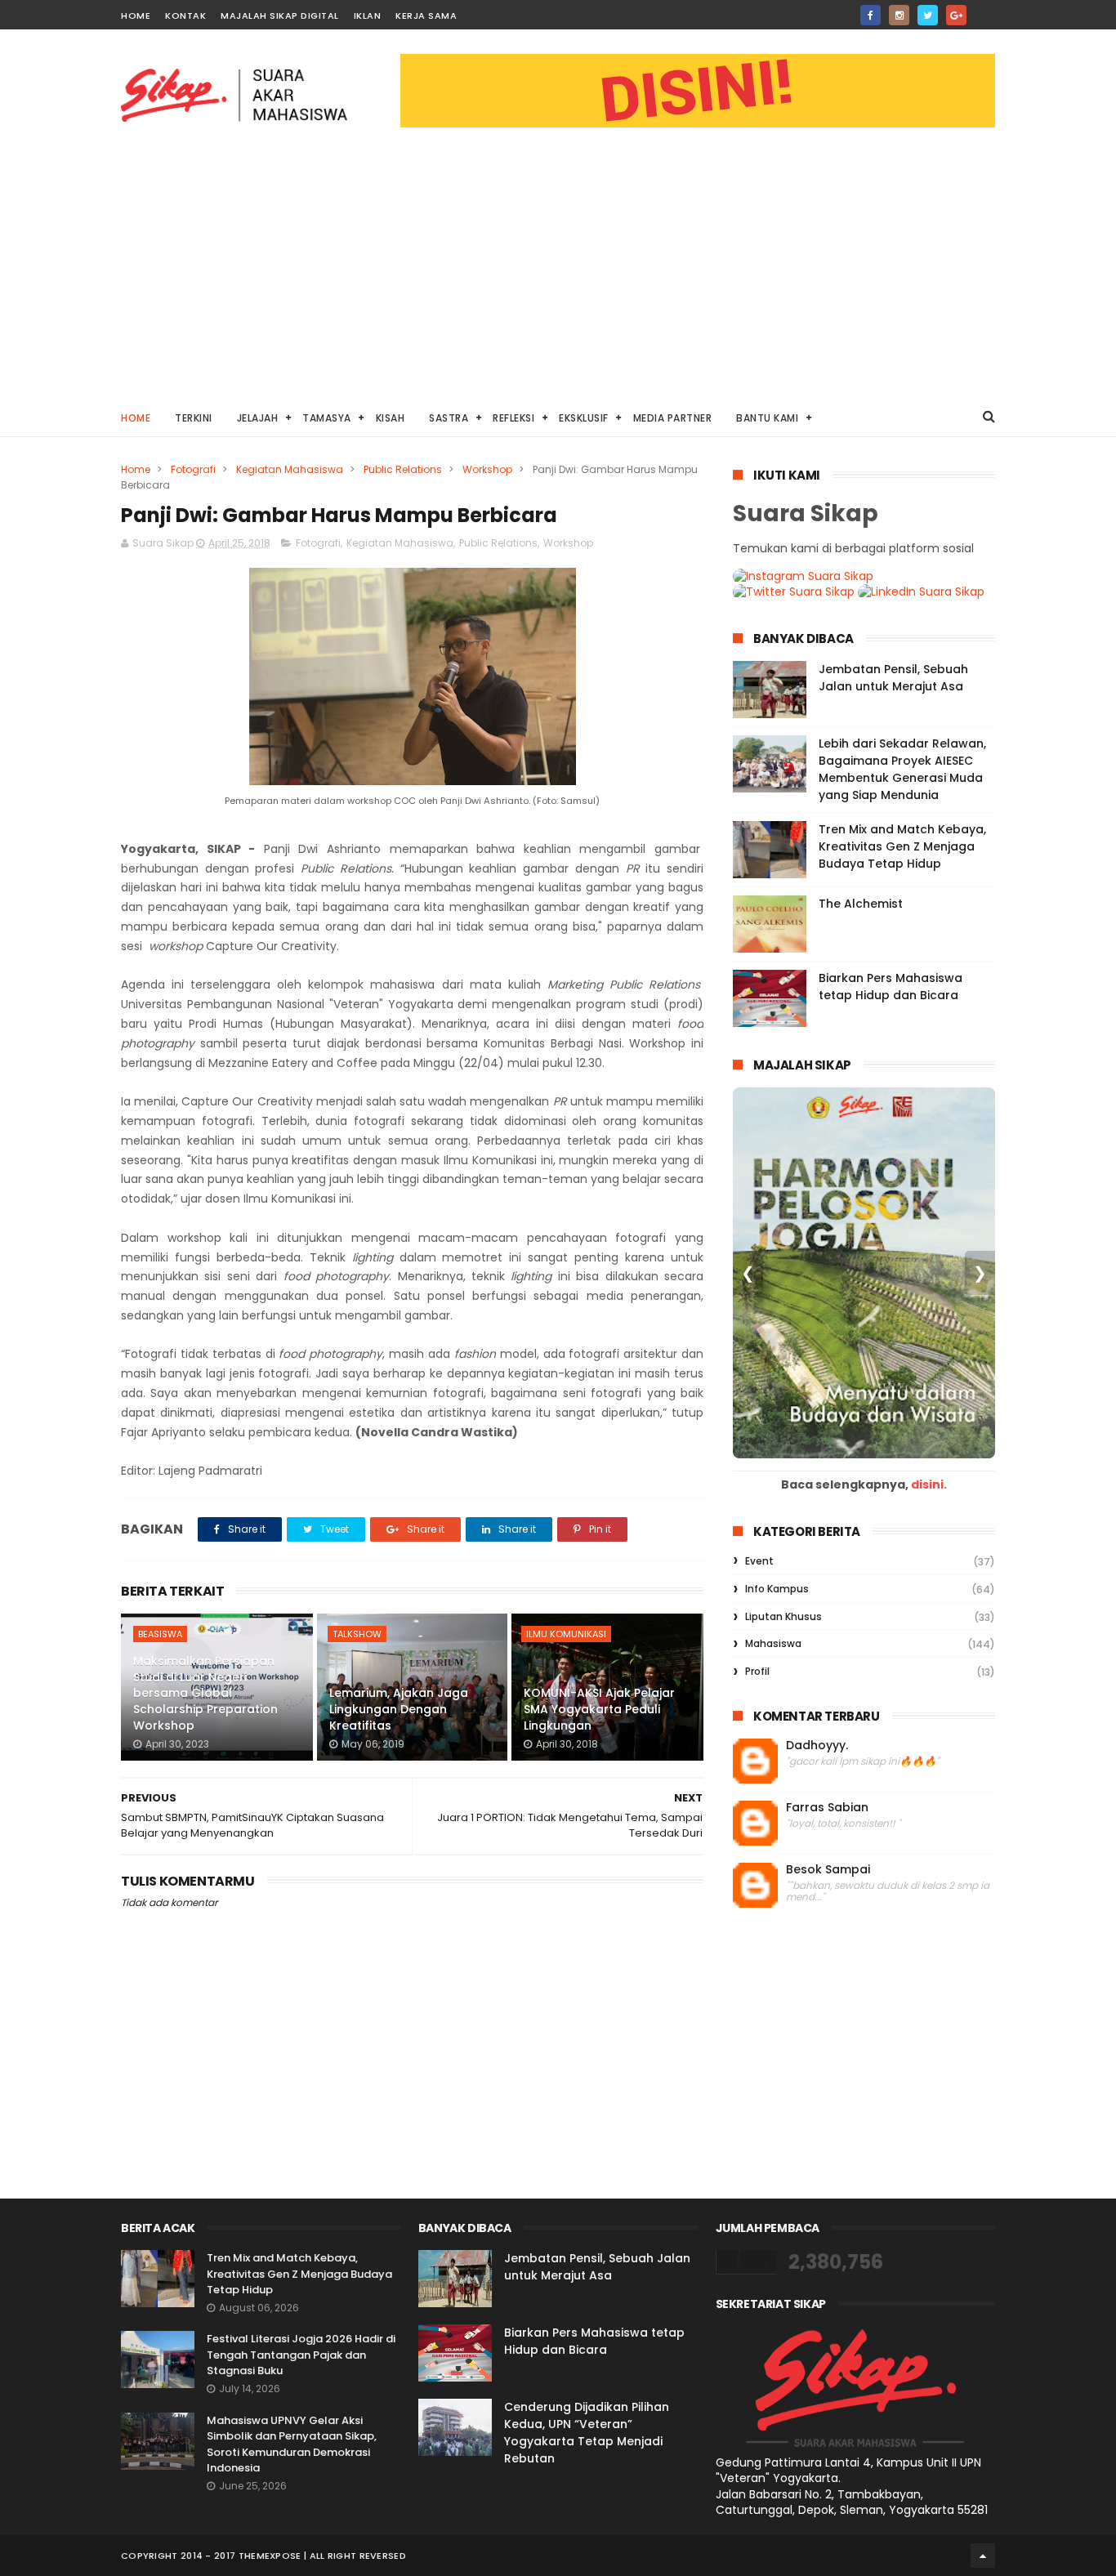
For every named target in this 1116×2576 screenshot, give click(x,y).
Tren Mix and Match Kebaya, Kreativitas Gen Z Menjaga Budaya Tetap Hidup (902, 846)
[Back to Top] (983, 2556)
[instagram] (899, 15)
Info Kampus (777, 1589)
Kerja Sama (426, 16)
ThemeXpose (270, 2556)
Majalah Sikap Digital (280, 16)
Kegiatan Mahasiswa (290, 469)
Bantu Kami (767, 418)
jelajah (258, 418)
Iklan (368, 16)
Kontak (185, 16)
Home (136, 16)
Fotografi (193, 469)
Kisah (391, 418)
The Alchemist (861, 904)
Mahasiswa (773, 1643)
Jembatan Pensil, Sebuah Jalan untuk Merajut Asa (893, 678)
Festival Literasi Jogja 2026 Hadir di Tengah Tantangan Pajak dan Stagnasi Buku (301, 2355)
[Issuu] (985, 10)
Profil (757, 1671)
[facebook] (870, 15)
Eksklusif (584, 418)
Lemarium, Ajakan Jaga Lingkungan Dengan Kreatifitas (399, 1709)
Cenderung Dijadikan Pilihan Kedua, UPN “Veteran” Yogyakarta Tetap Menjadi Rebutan (587, 2433)
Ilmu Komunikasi (566, 1634)
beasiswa (160, 1634)
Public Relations (403, 469)
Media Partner (673, 418)
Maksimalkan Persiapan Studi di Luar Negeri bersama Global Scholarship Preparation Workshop (205, 1693)
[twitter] (928, 15)
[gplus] (956, 15)
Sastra (449, 418)
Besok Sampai (828, 1870)
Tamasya (327, 418)
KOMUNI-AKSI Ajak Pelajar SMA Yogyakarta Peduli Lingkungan (599, 1709)
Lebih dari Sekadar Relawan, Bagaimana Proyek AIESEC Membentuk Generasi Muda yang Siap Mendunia (902, 769)
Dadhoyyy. (817, 1746)
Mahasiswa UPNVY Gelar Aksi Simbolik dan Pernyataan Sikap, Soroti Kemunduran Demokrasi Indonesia (292, 2444)
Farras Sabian (827, 1808)
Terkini (194, 418)
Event (759, 1561)
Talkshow (357, 1634)
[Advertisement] (558, 275)
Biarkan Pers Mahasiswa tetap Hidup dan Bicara (891, 987)
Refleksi (513, 418)
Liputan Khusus (783, 1616)
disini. (929, 1484)
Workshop (487, 469)
